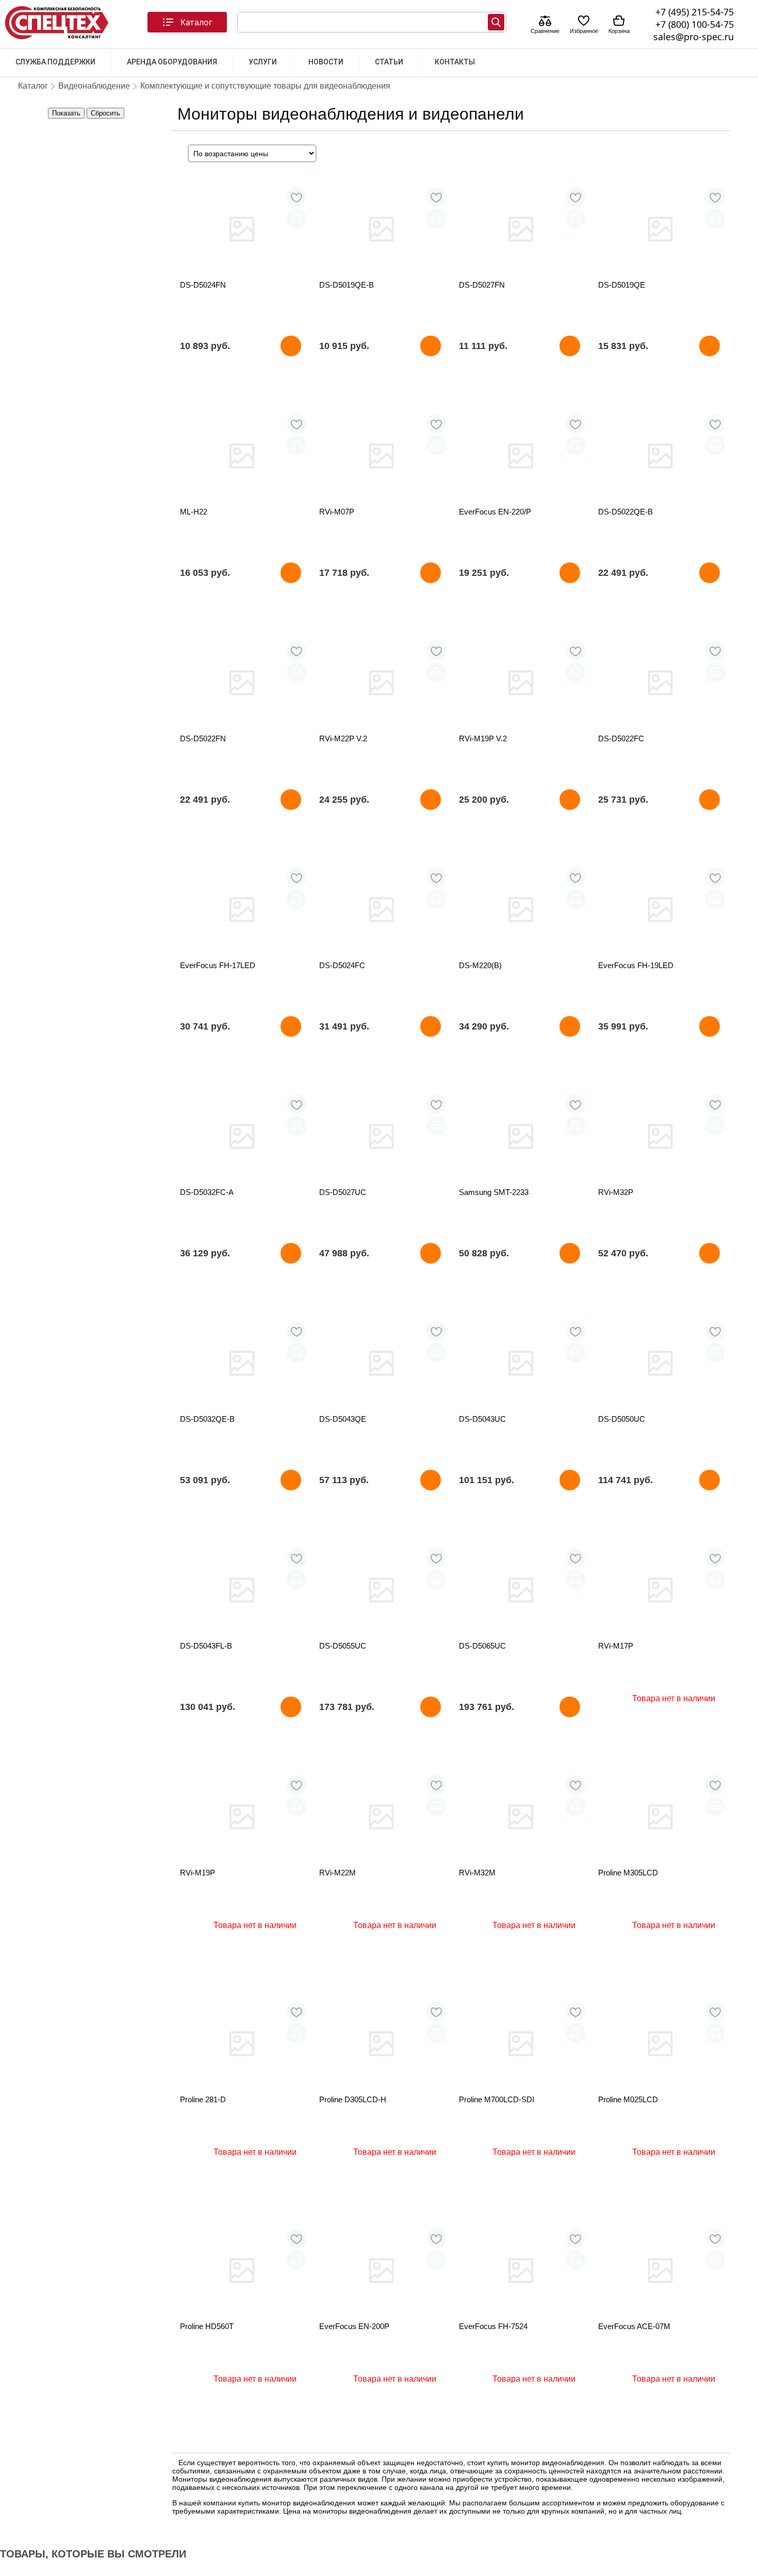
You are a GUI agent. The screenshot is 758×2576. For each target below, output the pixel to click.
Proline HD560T (207, 2326)
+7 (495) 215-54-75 (695, 12)
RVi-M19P (197, 1873)
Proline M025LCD (628, 2099)
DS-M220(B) (480, 965)
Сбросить (105, 113)
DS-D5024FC (342, 965)
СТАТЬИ (389, 62)
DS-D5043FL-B (206, 1646)
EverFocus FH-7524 (493, 2326)
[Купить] (291, 346)
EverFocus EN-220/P (495, 512)
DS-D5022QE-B (625, 512)
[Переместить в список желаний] (296, 197)
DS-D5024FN (203, 285)
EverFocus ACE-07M (634, 2326)
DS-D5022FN (203, 738)
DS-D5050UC (622, 1419)
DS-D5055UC (343, 1646)
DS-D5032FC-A (207, 1192)
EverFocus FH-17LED (218, 965)
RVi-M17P (616, 1646)
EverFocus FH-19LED (636, 965)
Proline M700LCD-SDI (497, 2099)
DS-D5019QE (622, 285)
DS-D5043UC (482, 1419)
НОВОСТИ (326, 62)
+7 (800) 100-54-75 (695, 24)
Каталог (196, 22)
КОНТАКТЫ (455, 62)
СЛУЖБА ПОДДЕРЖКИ (55, 62)
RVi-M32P (616, 1192)
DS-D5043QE (343, 1419)
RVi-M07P (337, 512)
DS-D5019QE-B (347, 285)
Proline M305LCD (628, 1873)
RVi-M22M (337, 1873)
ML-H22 (194, 512)
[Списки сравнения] (545, 22)
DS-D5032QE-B (207, 1419)
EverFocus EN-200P (354, 2326)
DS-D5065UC (482, 1646)
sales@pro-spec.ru (694, 37)
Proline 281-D (203, 2099)
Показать (66, 113)
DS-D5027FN (482, 285)
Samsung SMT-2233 (494, 1192)
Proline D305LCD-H (353, 2099)
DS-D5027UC (343, 1192)
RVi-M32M (477, 1873)
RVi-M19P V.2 (483, 738)
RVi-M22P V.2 (343, 738)
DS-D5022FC (621, 738)
